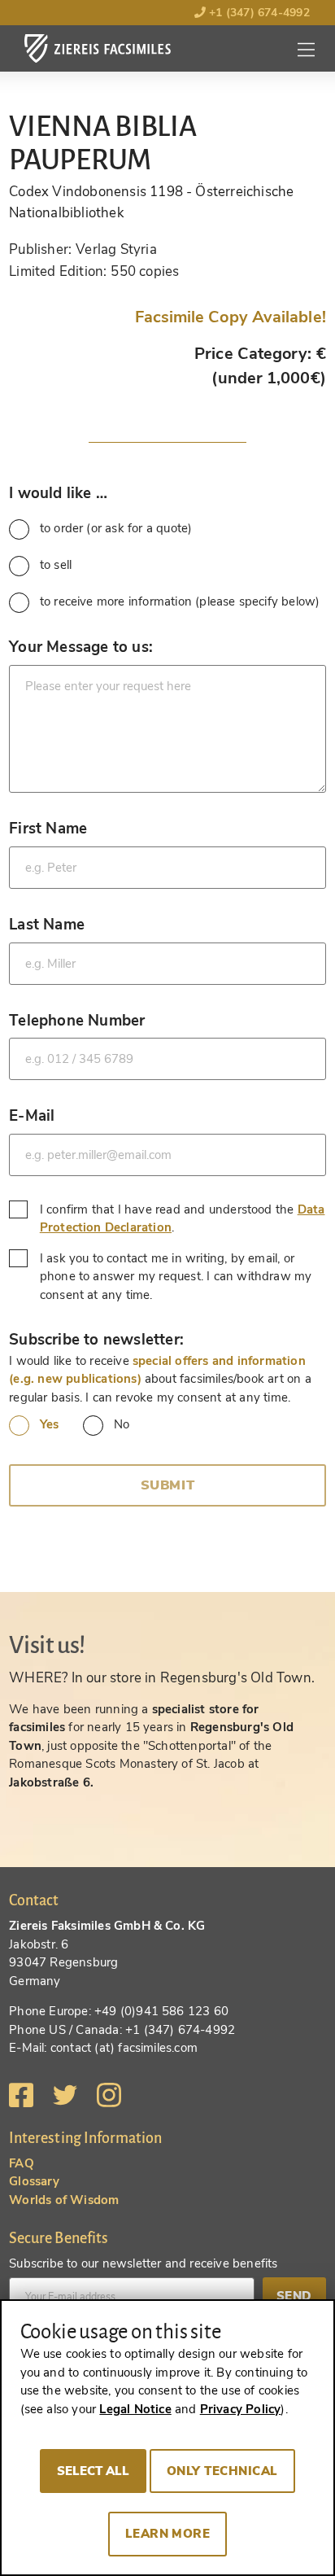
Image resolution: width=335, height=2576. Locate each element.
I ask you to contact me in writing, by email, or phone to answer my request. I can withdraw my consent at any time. (176, 1277)
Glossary (34, 2181)
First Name (48, 828)
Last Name (47, 924)
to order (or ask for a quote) (116, 528)
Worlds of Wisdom (64, 2200)
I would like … (58, 493)
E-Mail (32, 1115)
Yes (49, 1424)
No (122, 1424)
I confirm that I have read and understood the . (183, 1219)
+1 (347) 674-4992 (258, 13)
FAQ (22, 2163)
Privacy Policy (241, 2409)
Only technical (222, 2471)
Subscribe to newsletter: (96, 1339)
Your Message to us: (81, 647)
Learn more (168, 2534)
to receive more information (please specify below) (180, 601)
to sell (56, 565)
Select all (93, 2471)
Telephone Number (77, 1020)
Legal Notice (135, 2409)
